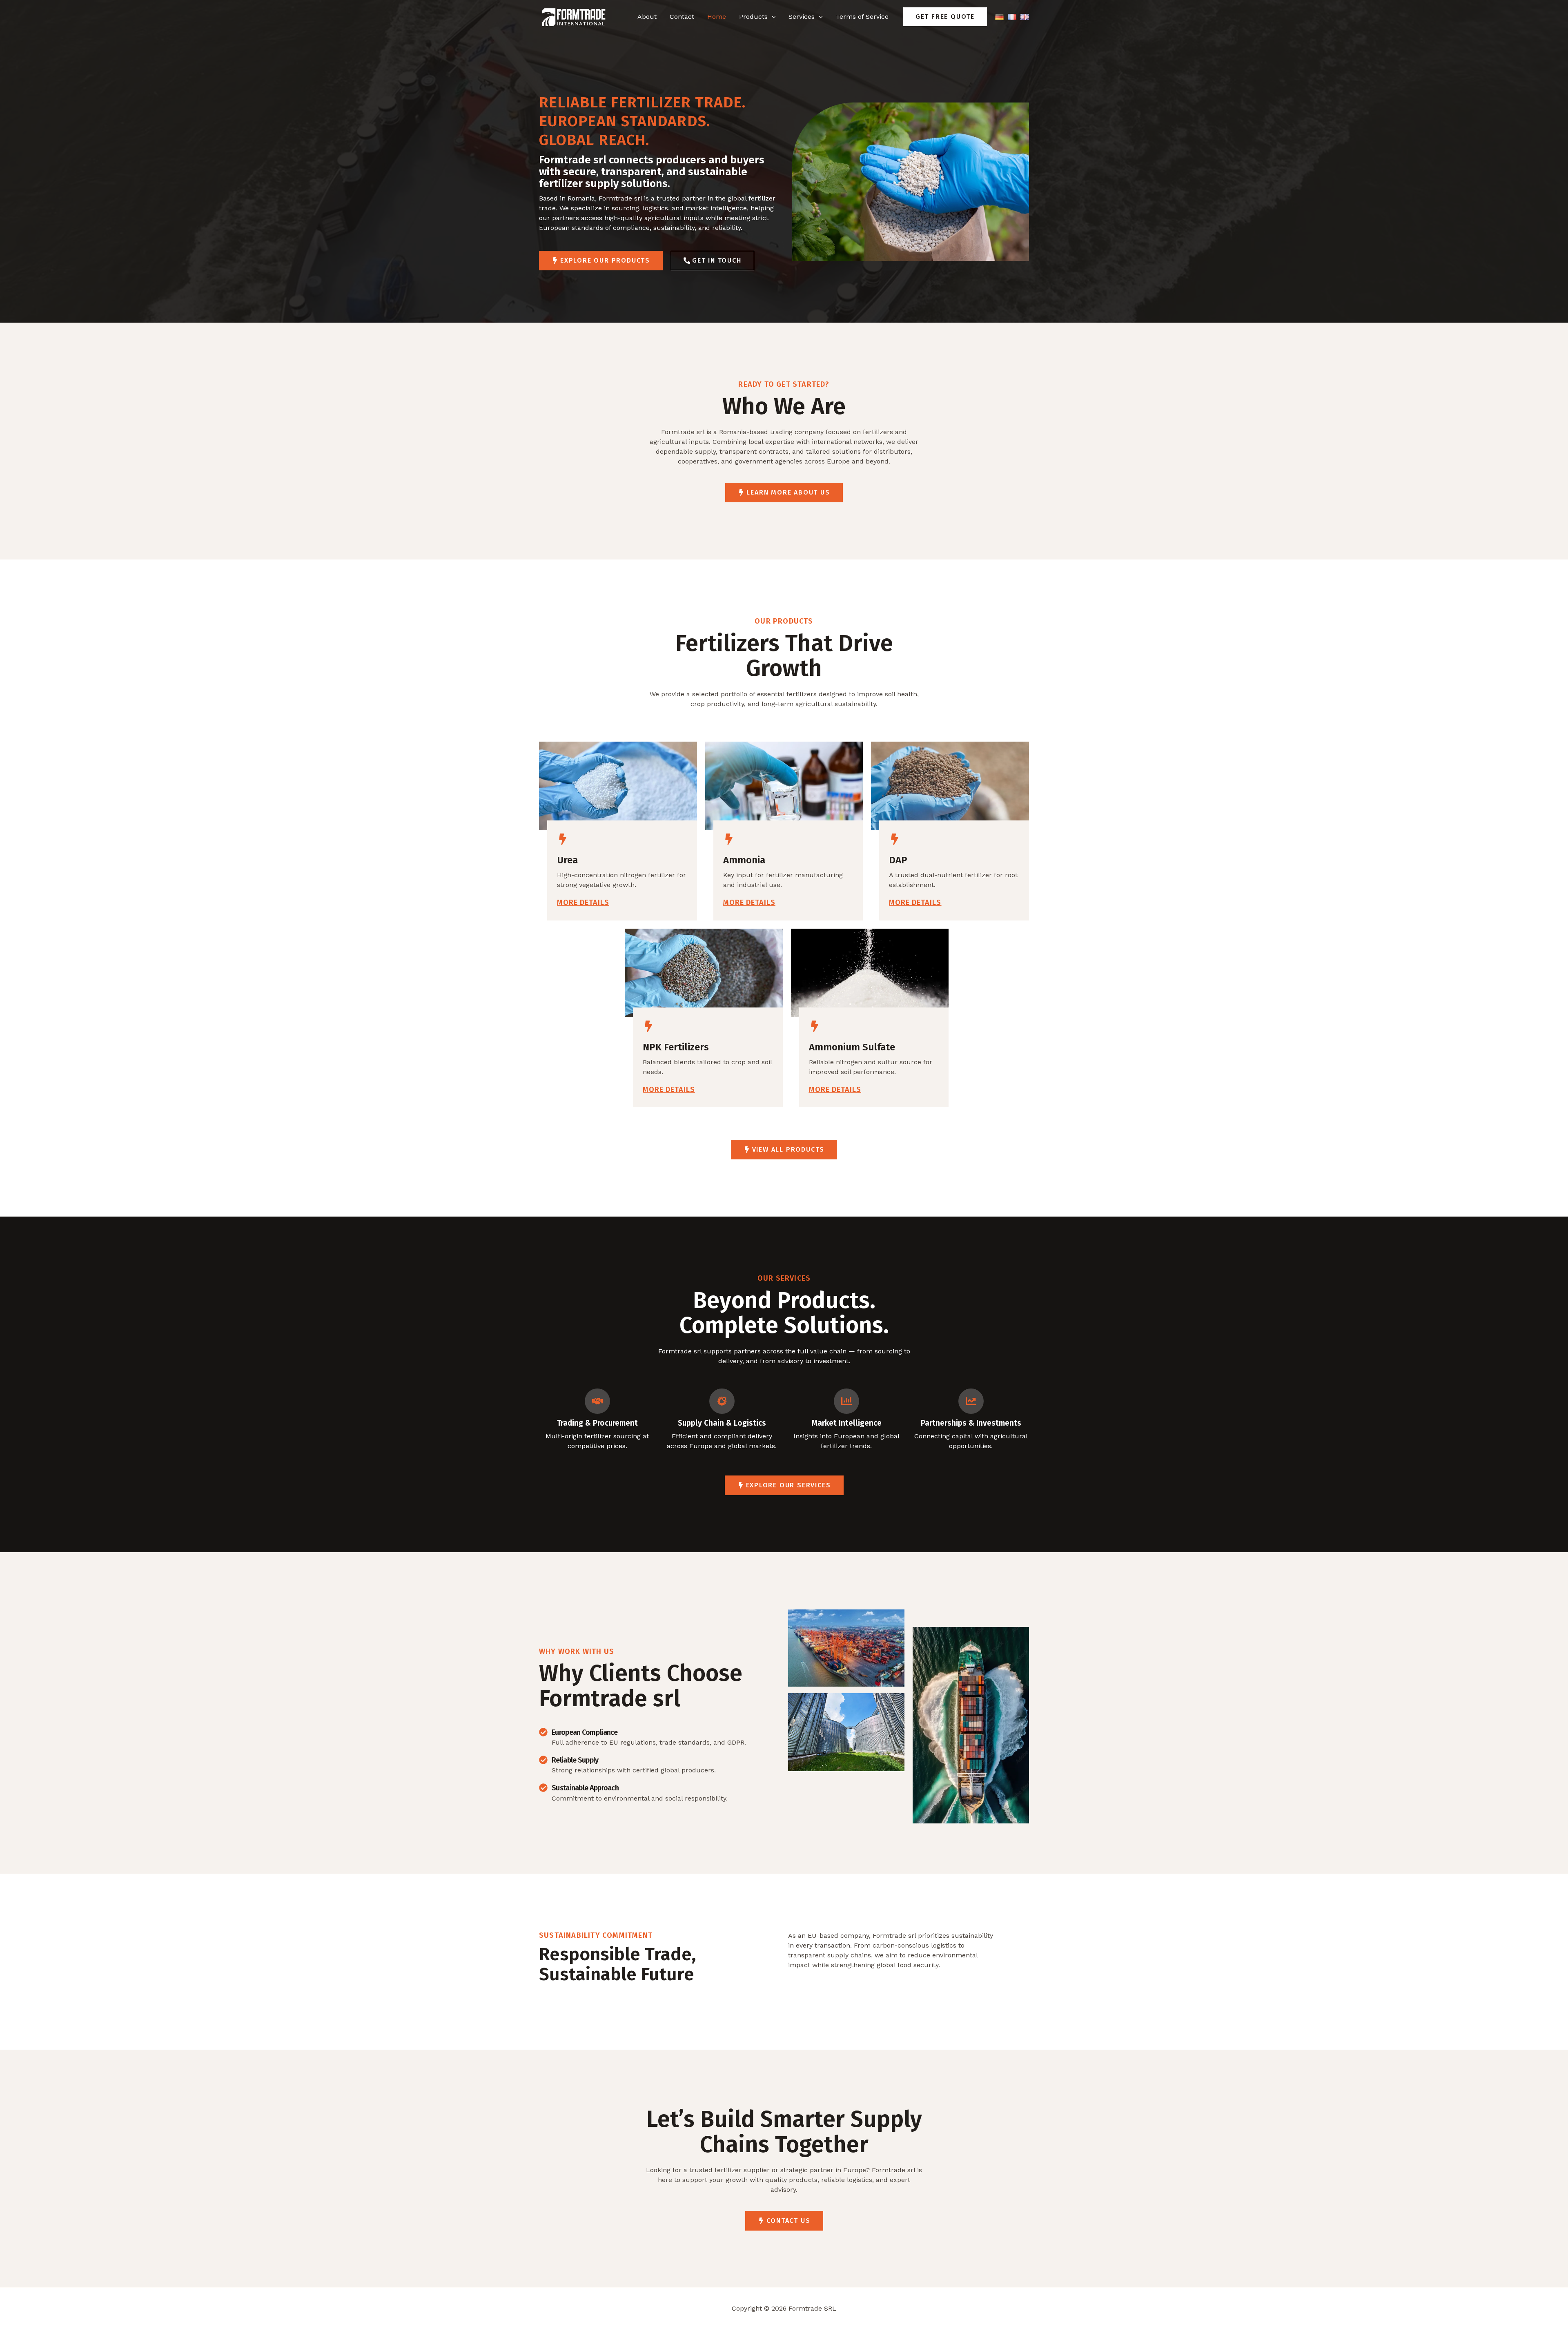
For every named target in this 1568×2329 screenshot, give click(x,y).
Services (802, 17)
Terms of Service (862, 17)
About (647, 17)
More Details (583, 903)
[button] (945, 17)
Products (753, 17)
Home (717, 17)
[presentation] (772, 17)
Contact (682, 17)
